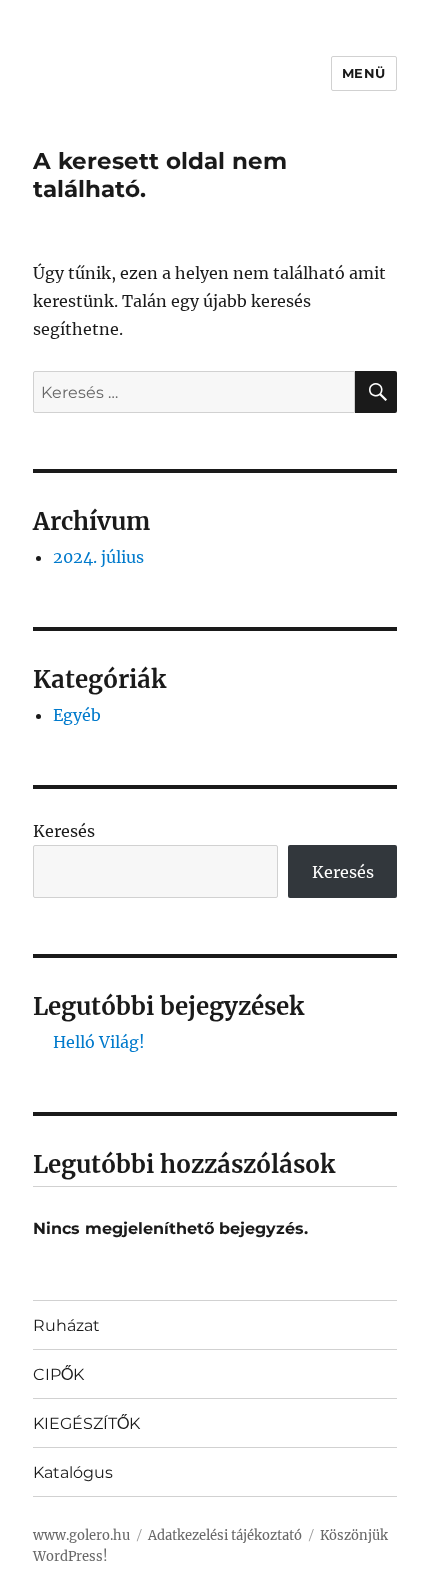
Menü (364, 73)
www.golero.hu (81, 1535)
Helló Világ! (99, 1042)
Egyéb (77, 715)
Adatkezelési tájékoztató (225, 1535)
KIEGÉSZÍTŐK (86, 1423)
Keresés (64, 831)
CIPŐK (58, 1374)
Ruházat (66, 1325)
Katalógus (73, 1472)
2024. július (98, 557)
